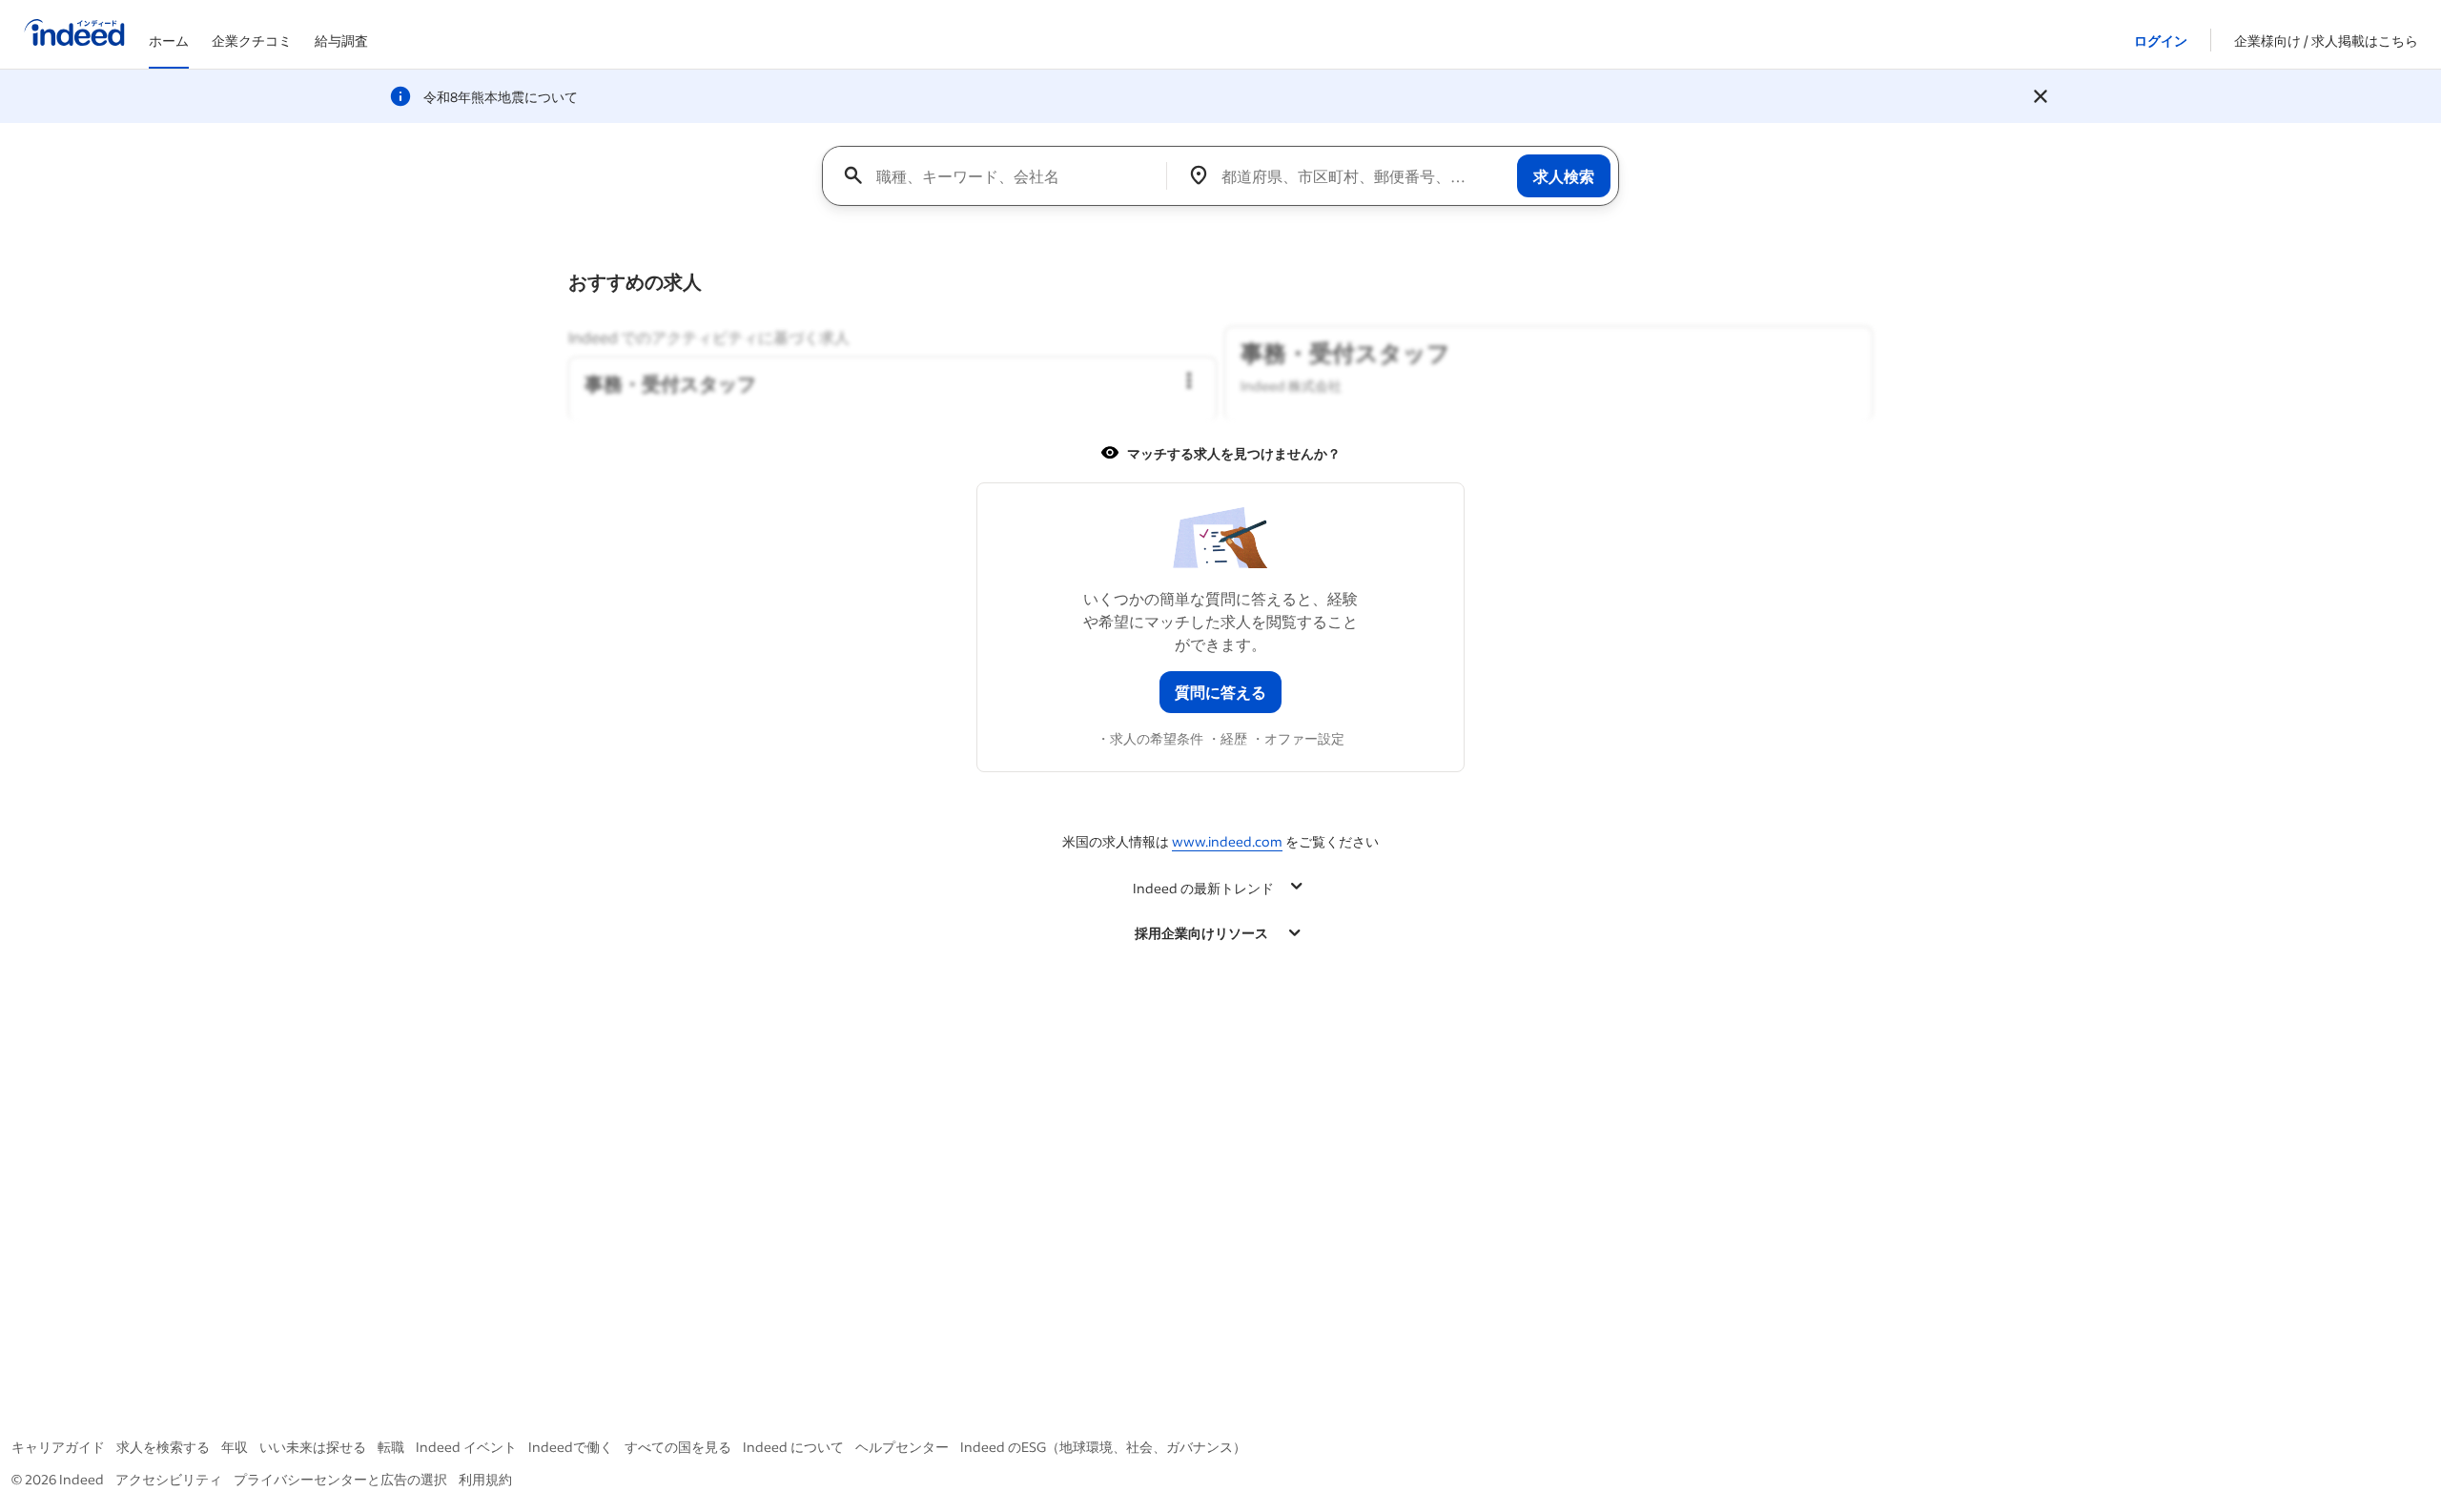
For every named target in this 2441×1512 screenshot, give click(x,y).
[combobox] (1002, 175)
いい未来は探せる (313, 1447)
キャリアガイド (58, 1447)
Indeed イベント (466, 1447)
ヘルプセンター (902, 1447)
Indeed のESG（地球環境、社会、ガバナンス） (1103, 1447)
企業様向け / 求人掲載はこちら (2326, 41)
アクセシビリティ (169, 1479)
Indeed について (793, 1447)
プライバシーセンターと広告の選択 (340, 1479)
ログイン (2161, 41)
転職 (391, 1447)
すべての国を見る (678, 1447)
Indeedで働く (571, 1447)
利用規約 (485, 1479)
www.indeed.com (1227, 841)
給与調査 (341, 41)
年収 (235, 1447)
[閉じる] (2041, 96)
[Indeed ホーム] (74, 34)
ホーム (169, 41)
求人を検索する (163, 1447)
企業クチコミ (252, 41)
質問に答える (1220, 692)
